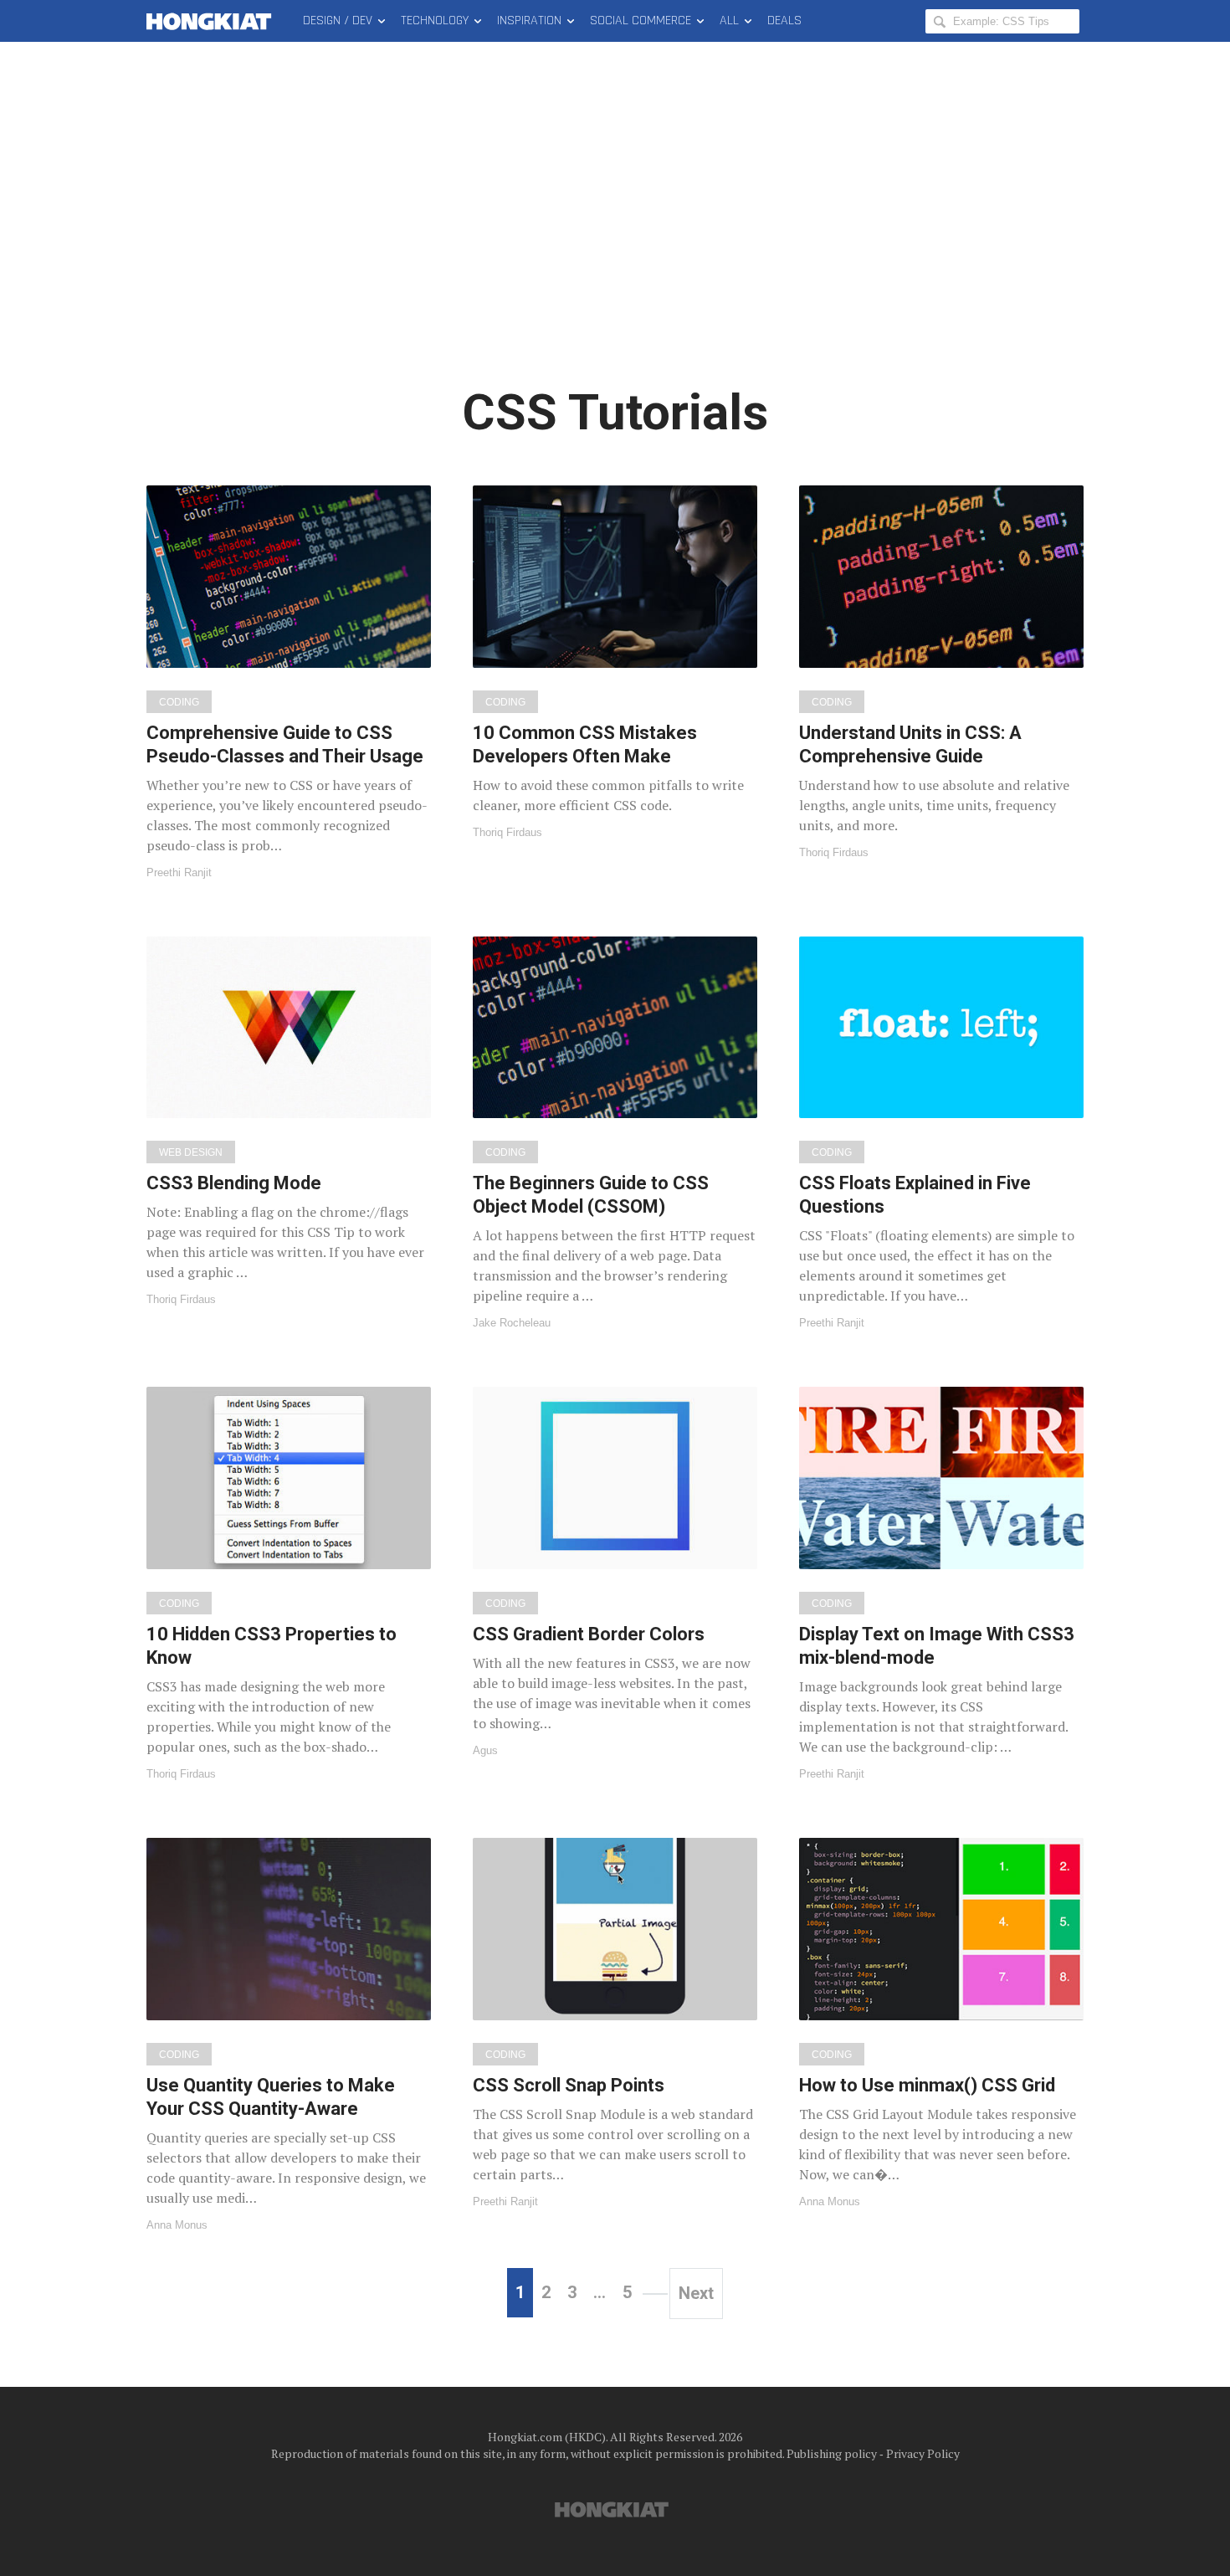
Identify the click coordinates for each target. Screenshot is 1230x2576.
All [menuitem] (729, 21)
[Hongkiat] (212, 21)
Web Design (191, 1152)
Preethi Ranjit (179, 872)
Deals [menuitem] (784, 21)
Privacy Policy (923, 2453)
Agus (485, 1750)
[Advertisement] (615, 226)
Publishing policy (832, 2453)
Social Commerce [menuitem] (641, 21)
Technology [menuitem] (435, 21)
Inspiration (529, 21)
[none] (289, 682)
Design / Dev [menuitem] (338, 21)
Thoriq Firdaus (507, 832)
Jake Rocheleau (512, 1323)
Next (696, 2293)
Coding (179, 702)
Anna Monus (177, 2225)
